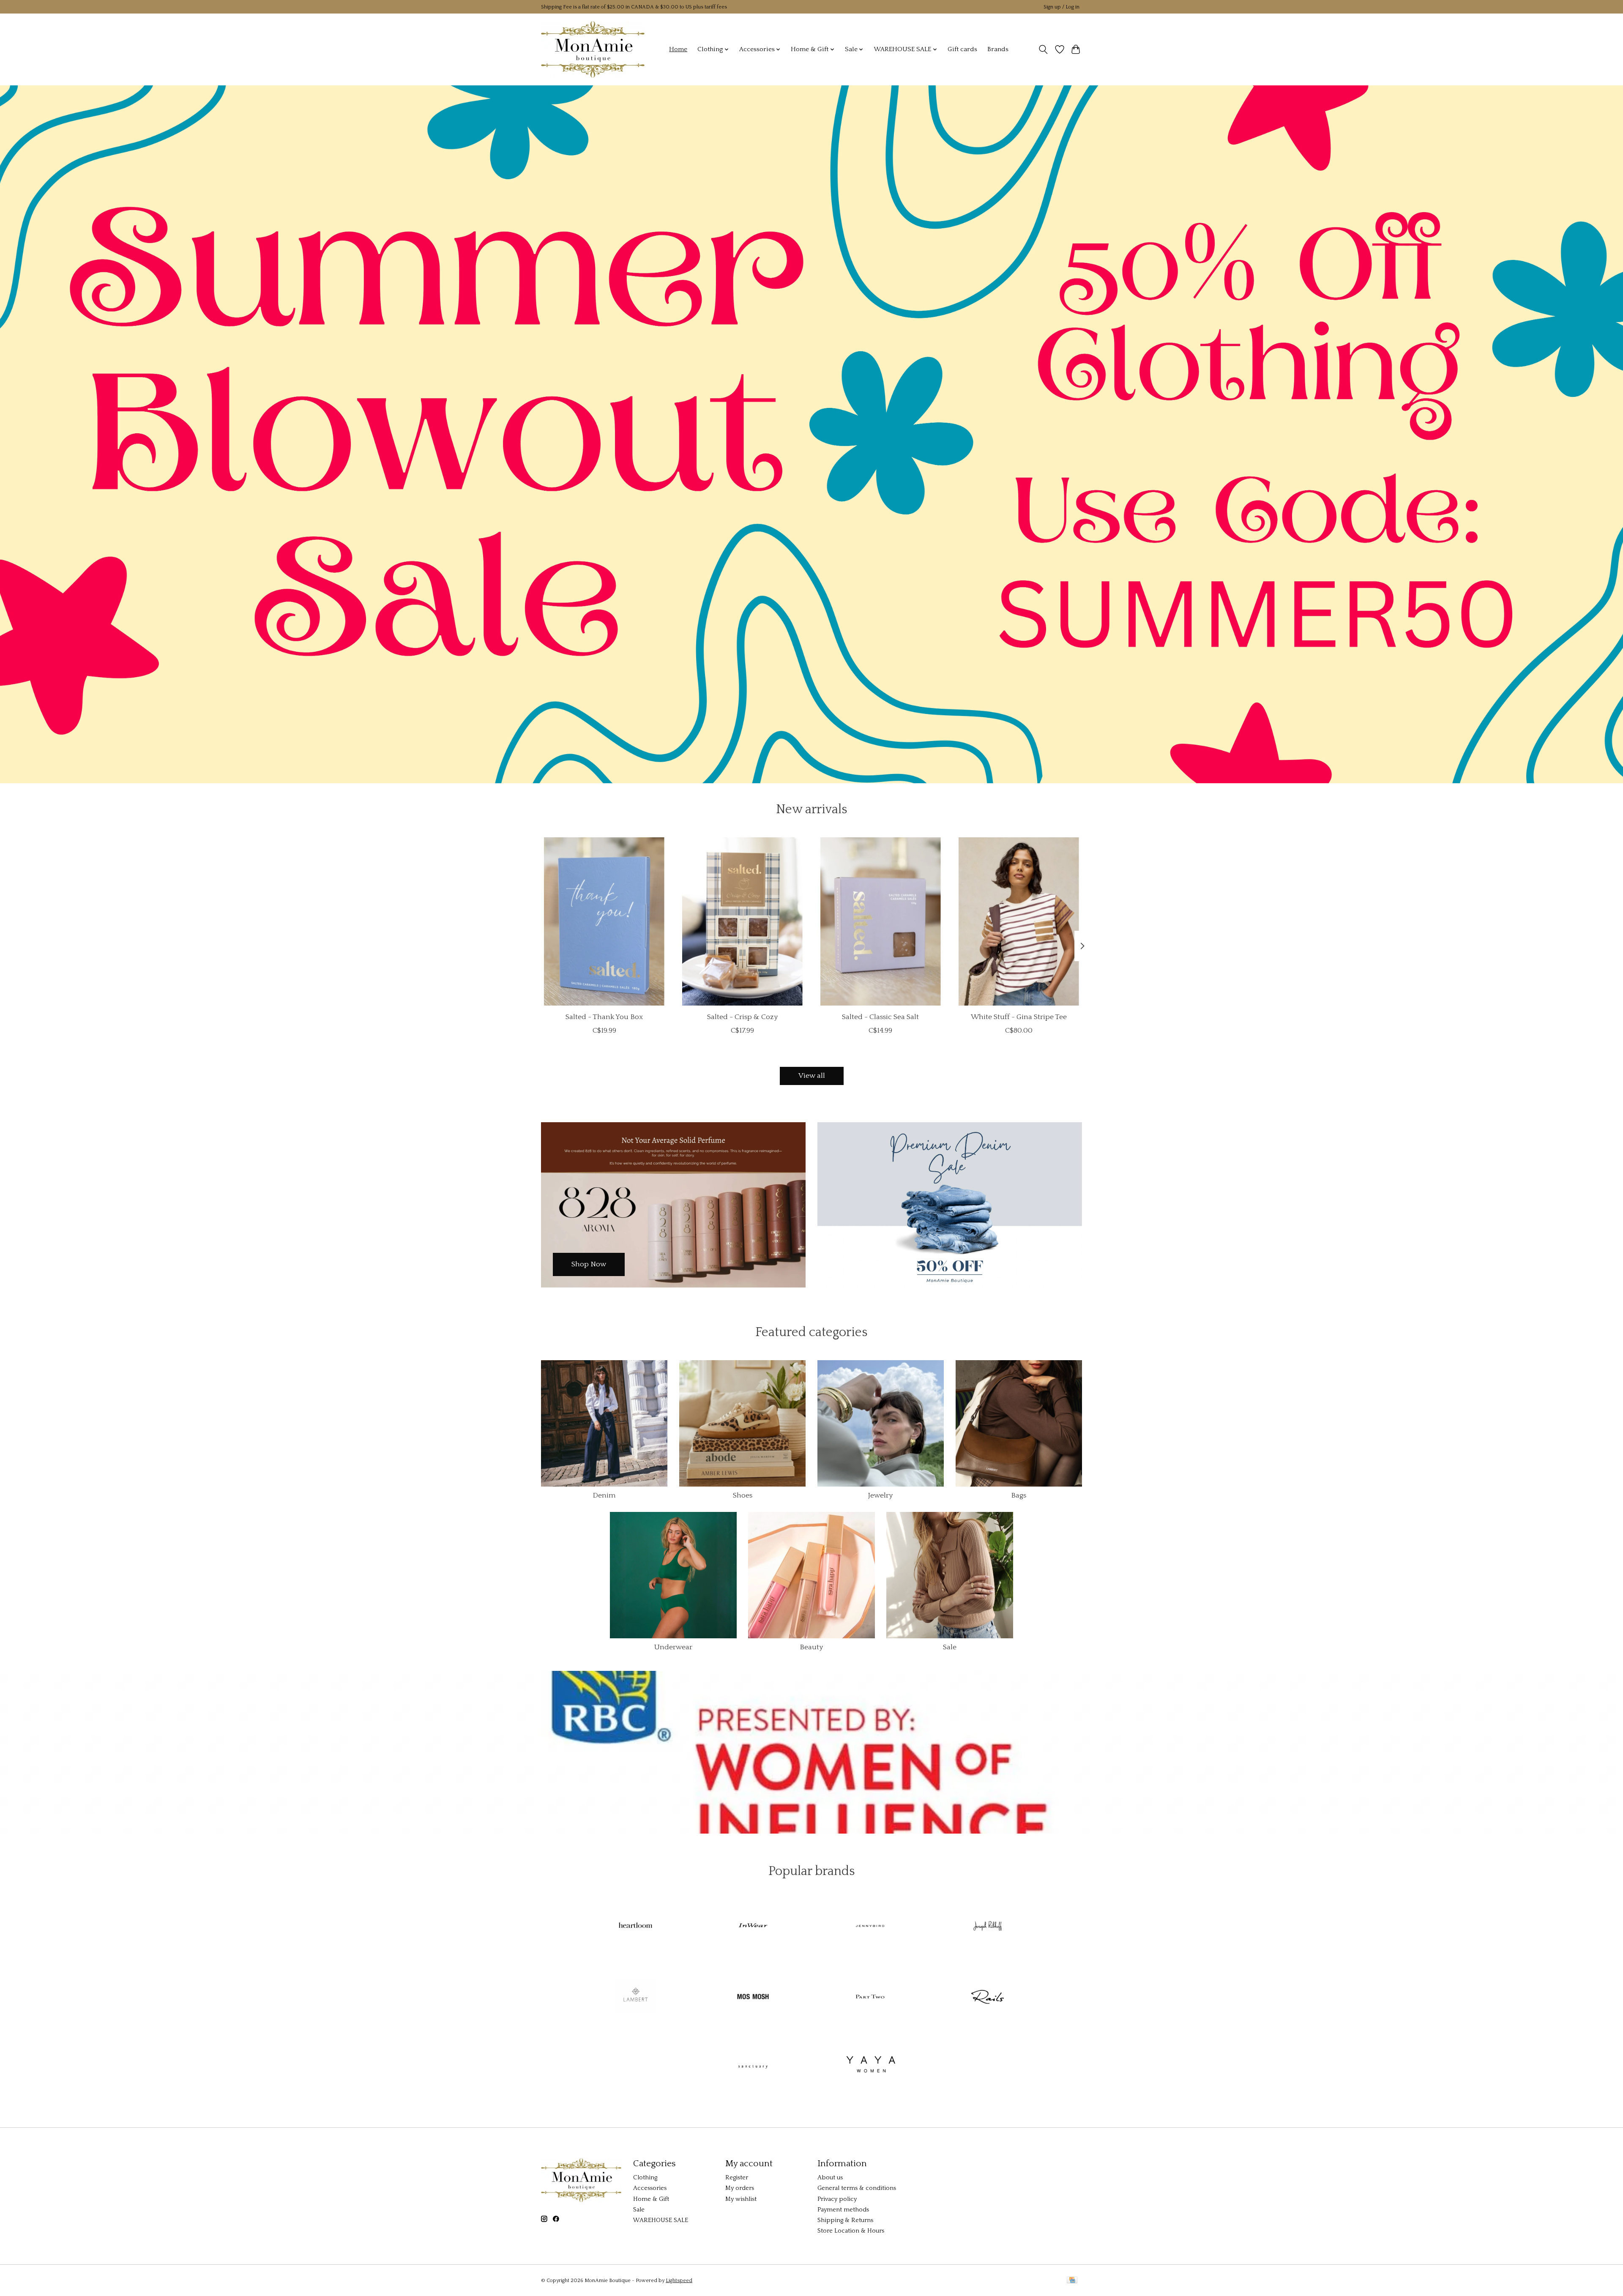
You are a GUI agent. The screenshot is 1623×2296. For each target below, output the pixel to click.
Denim (604, 1495)
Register (737, 2178)
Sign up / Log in (1062, 7)
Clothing (645, 2178)
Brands (998, 49)
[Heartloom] (636, 1927)
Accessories (650, 2188)
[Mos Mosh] (753, 1997)
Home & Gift (651, 2199)
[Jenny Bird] (870, 1927)
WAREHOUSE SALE (661, 2220)
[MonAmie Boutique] (593, 49)
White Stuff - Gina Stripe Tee (1019, 1017)
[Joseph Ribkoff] (987, 1927)
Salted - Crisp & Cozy (742, 1017)
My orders (740, 2188)
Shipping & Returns (845, 2220)
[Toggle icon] (1043, 49)
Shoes (743, 1495)
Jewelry (880, 1495)
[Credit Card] (1072, 2281)
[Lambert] (636, 1997)
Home (678, 49)
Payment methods (843, 2210)
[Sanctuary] (753, 2068)
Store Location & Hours (851, 2231)
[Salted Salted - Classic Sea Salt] (881, 921)
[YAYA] (870, 2068)
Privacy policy (837, 2199)
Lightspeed (679, 2281)
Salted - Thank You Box (604, 1017)
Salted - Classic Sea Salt (880, 1017)
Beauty (811, 1647)
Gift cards (962, 49)
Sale (950, 1647)
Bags (1019, 1495)
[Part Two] (870, 1997)
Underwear (673, 1647)
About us (830, 2178)
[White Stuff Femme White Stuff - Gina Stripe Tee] (1019, 921)
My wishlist (741, 2199)
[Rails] (987, 1997)
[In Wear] (753, 1927)
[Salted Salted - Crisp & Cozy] (742, 921)
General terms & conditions (857, 2188)
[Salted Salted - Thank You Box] (604, 921)
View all (812, 1076)
